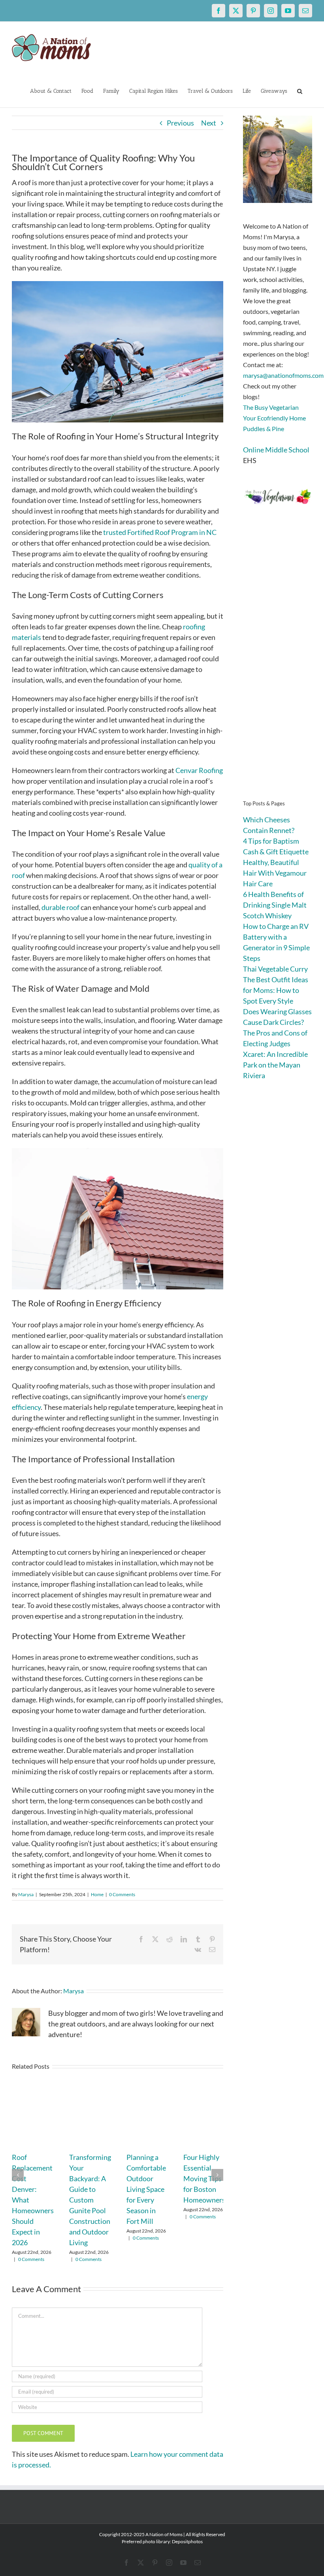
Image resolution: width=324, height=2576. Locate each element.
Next (209, 123)
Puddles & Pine (264, 429)
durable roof (60, 907)
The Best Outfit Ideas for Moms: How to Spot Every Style (276, 990)
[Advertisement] (278, 664)
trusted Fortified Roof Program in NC (160, 532)
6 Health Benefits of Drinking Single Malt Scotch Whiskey (275, 905)
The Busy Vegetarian (271, 407)
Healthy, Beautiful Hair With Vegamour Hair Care (275, 873)
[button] (300, 90)
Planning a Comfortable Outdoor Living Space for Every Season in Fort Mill (146, 2189)
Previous (180, 123)
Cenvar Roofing (199, 770)
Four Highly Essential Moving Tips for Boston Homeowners (204, 2178)
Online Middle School (276, 450)
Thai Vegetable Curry (275, 969)
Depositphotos (187, 2541)
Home (97, 1894)
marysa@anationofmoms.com (283, 375)
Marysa (26, 1894)
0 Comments (122, 1894)
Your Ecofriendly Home (274, 418)
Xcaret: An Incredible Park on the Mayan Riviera (275, 1065)
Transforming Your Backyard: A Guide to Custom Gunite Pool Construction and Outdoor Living (90, 2200)
